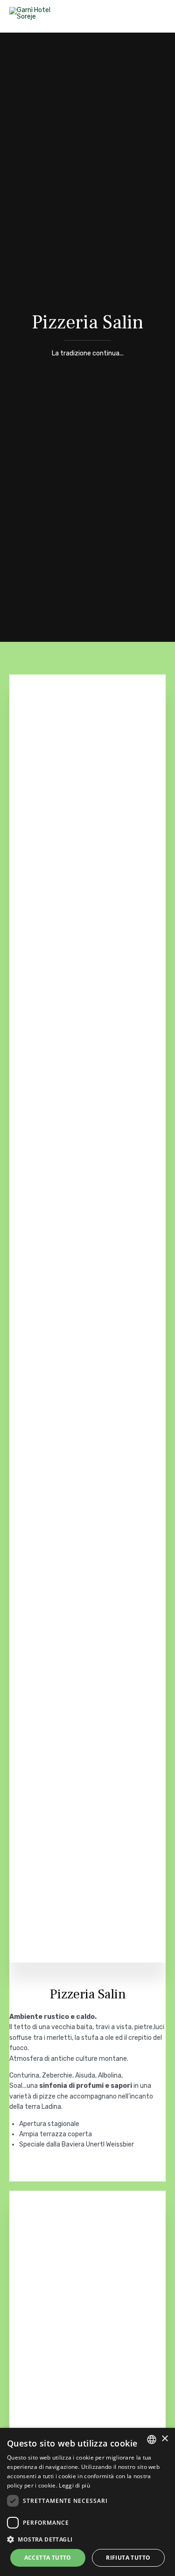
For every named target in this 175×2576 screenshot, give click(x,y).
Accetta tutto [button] (48, 2558)
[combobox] (152, 2440)
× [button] (164, 2439)
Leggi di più (74, 2485)
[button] (87, 2539)
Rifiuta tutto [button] (128, 2558)
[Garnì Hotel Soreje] (39, 16)
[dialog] (87, 2502)
